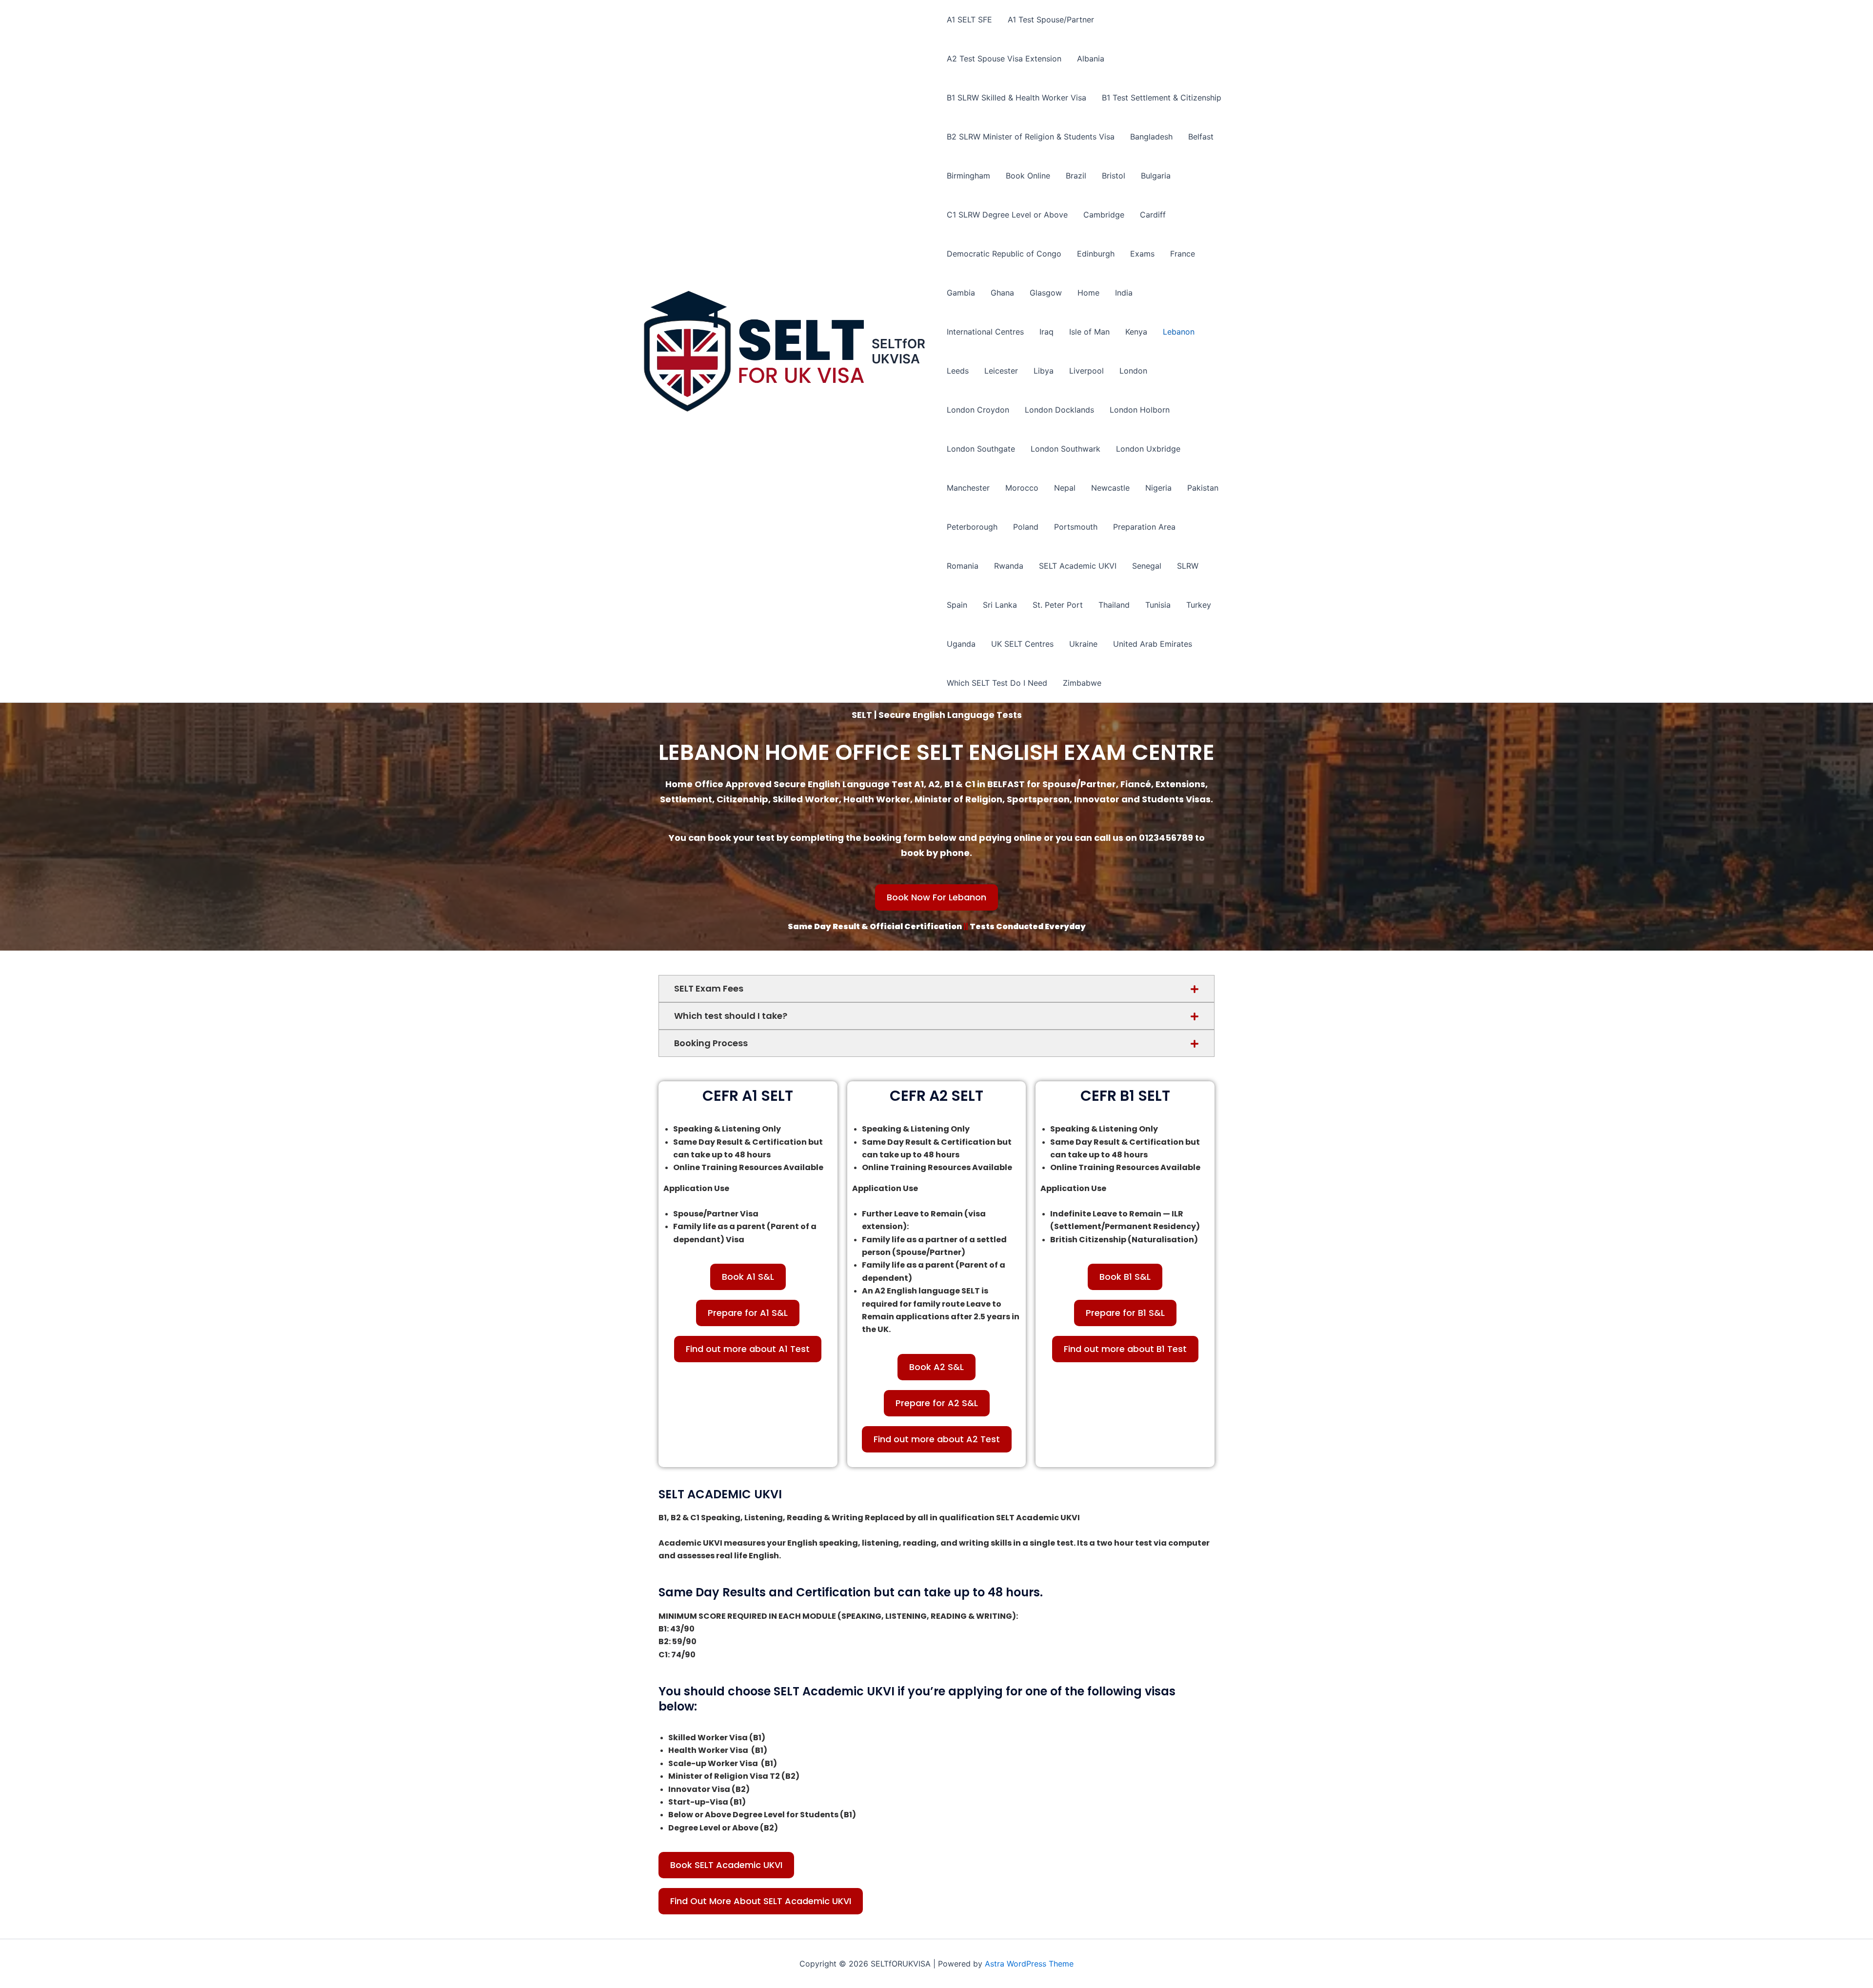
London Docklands (1059, 410)
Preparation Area (1144, 527)
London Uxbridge (1148, 449)
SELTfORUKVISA (898, 351)
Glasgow (1046, 293)
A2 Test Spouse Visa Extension (1004, 59)
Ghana (1002, 293)
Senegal (1147, 566)
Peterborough (972, 527)
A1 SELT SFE (969, 20)
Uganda (961, 644)
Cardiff (1153, 215)
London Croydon (978, 410)
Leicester (1001, 371)
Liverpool (1086, 371)
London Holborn (1140, 410)
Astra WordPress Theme (1029, 1964)
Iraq (1046, 332)
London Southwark (1066, 449)
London (1133, 371)
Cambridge (1104, 215)
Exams (1142, 254)
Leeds (958, 371)
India (1124, 293)
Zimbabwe (1082, 683)
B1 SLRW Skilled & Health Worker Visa (1016, 98)
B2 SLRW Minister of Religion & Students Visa (1031, 137)
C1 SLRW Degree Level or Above (1007, 215)
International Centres (985, 332)
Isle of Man (1089, 332)
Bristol (1114, 176)
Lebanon (1179, 332)
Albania (1091, 59)
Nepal (1065, 488)
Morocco (1022, 488)
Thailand (1114, 605)
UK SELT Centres (1022, 644)
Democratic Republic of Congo (1004, 254)
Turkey (1199, 605)
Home (1088, 293)
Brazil (1076, 176)
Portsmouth (1076, 527)
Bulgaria (1156, 176)
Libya (1044, 371)
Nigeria (1158, 488)
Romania (963, 566)
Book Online (1028, 176)
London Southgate (981, 449)
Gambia (961, 293)
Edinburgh (1096, 254)
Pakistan (1203, 488)
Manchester (968, 488)
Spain (957, 605)
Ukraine (1083, 644)
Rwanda (1009, 566)
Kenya (1136, 332)
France (1183, 254)
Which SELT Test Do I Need (997, 683)
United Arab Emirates (1153, 644)
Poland (1026, 527)
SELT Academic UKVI (1078, 566)
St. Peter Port (1058, 605)
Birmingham (968, 176)
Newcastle (1110, 488)
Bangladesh (1151, 137)
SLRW (1188, 566)
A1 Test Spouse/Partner (1051, 20)
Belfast (1201, 137)
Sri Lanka (1000, 605)
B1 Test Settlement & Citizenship (1162, 98)
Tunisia (1158, 605)
